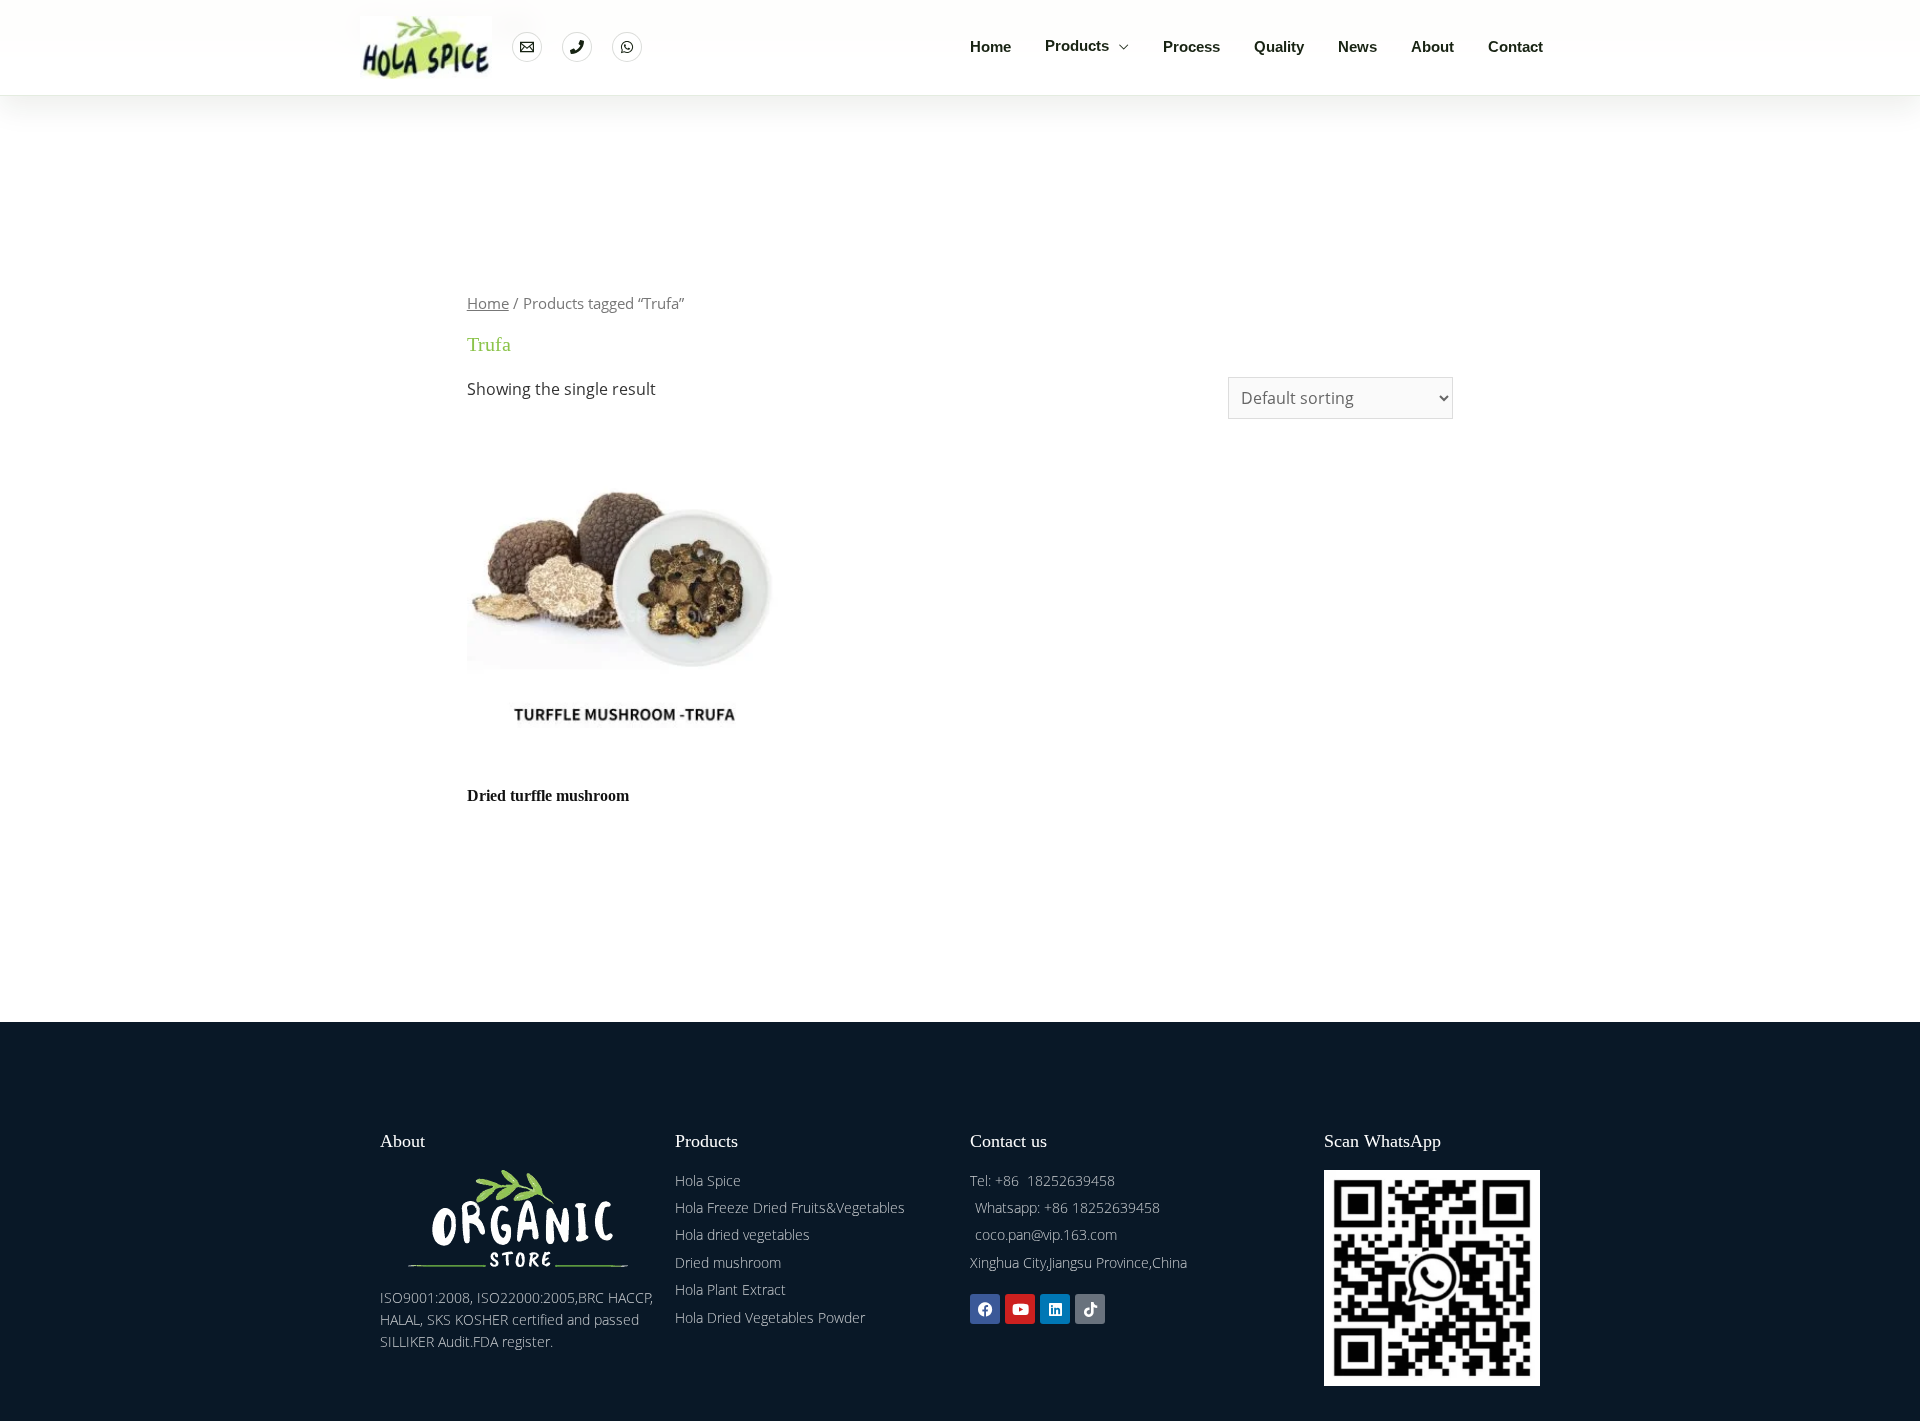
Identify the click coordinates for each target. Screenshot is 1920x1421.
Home (990, 46)
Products (1077, 45)
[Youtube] (1020, 1309)
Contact (1515, 46)
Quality (1279, 46)
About (1432, 46)
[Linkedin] (1055, 1309)
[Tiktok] (1090, 1309)
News (1357, 46)
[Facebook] (985, 1309)
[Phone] (577, 47)
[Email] (527, 47)
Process (1191, 46)
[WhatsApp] (627, 47)
